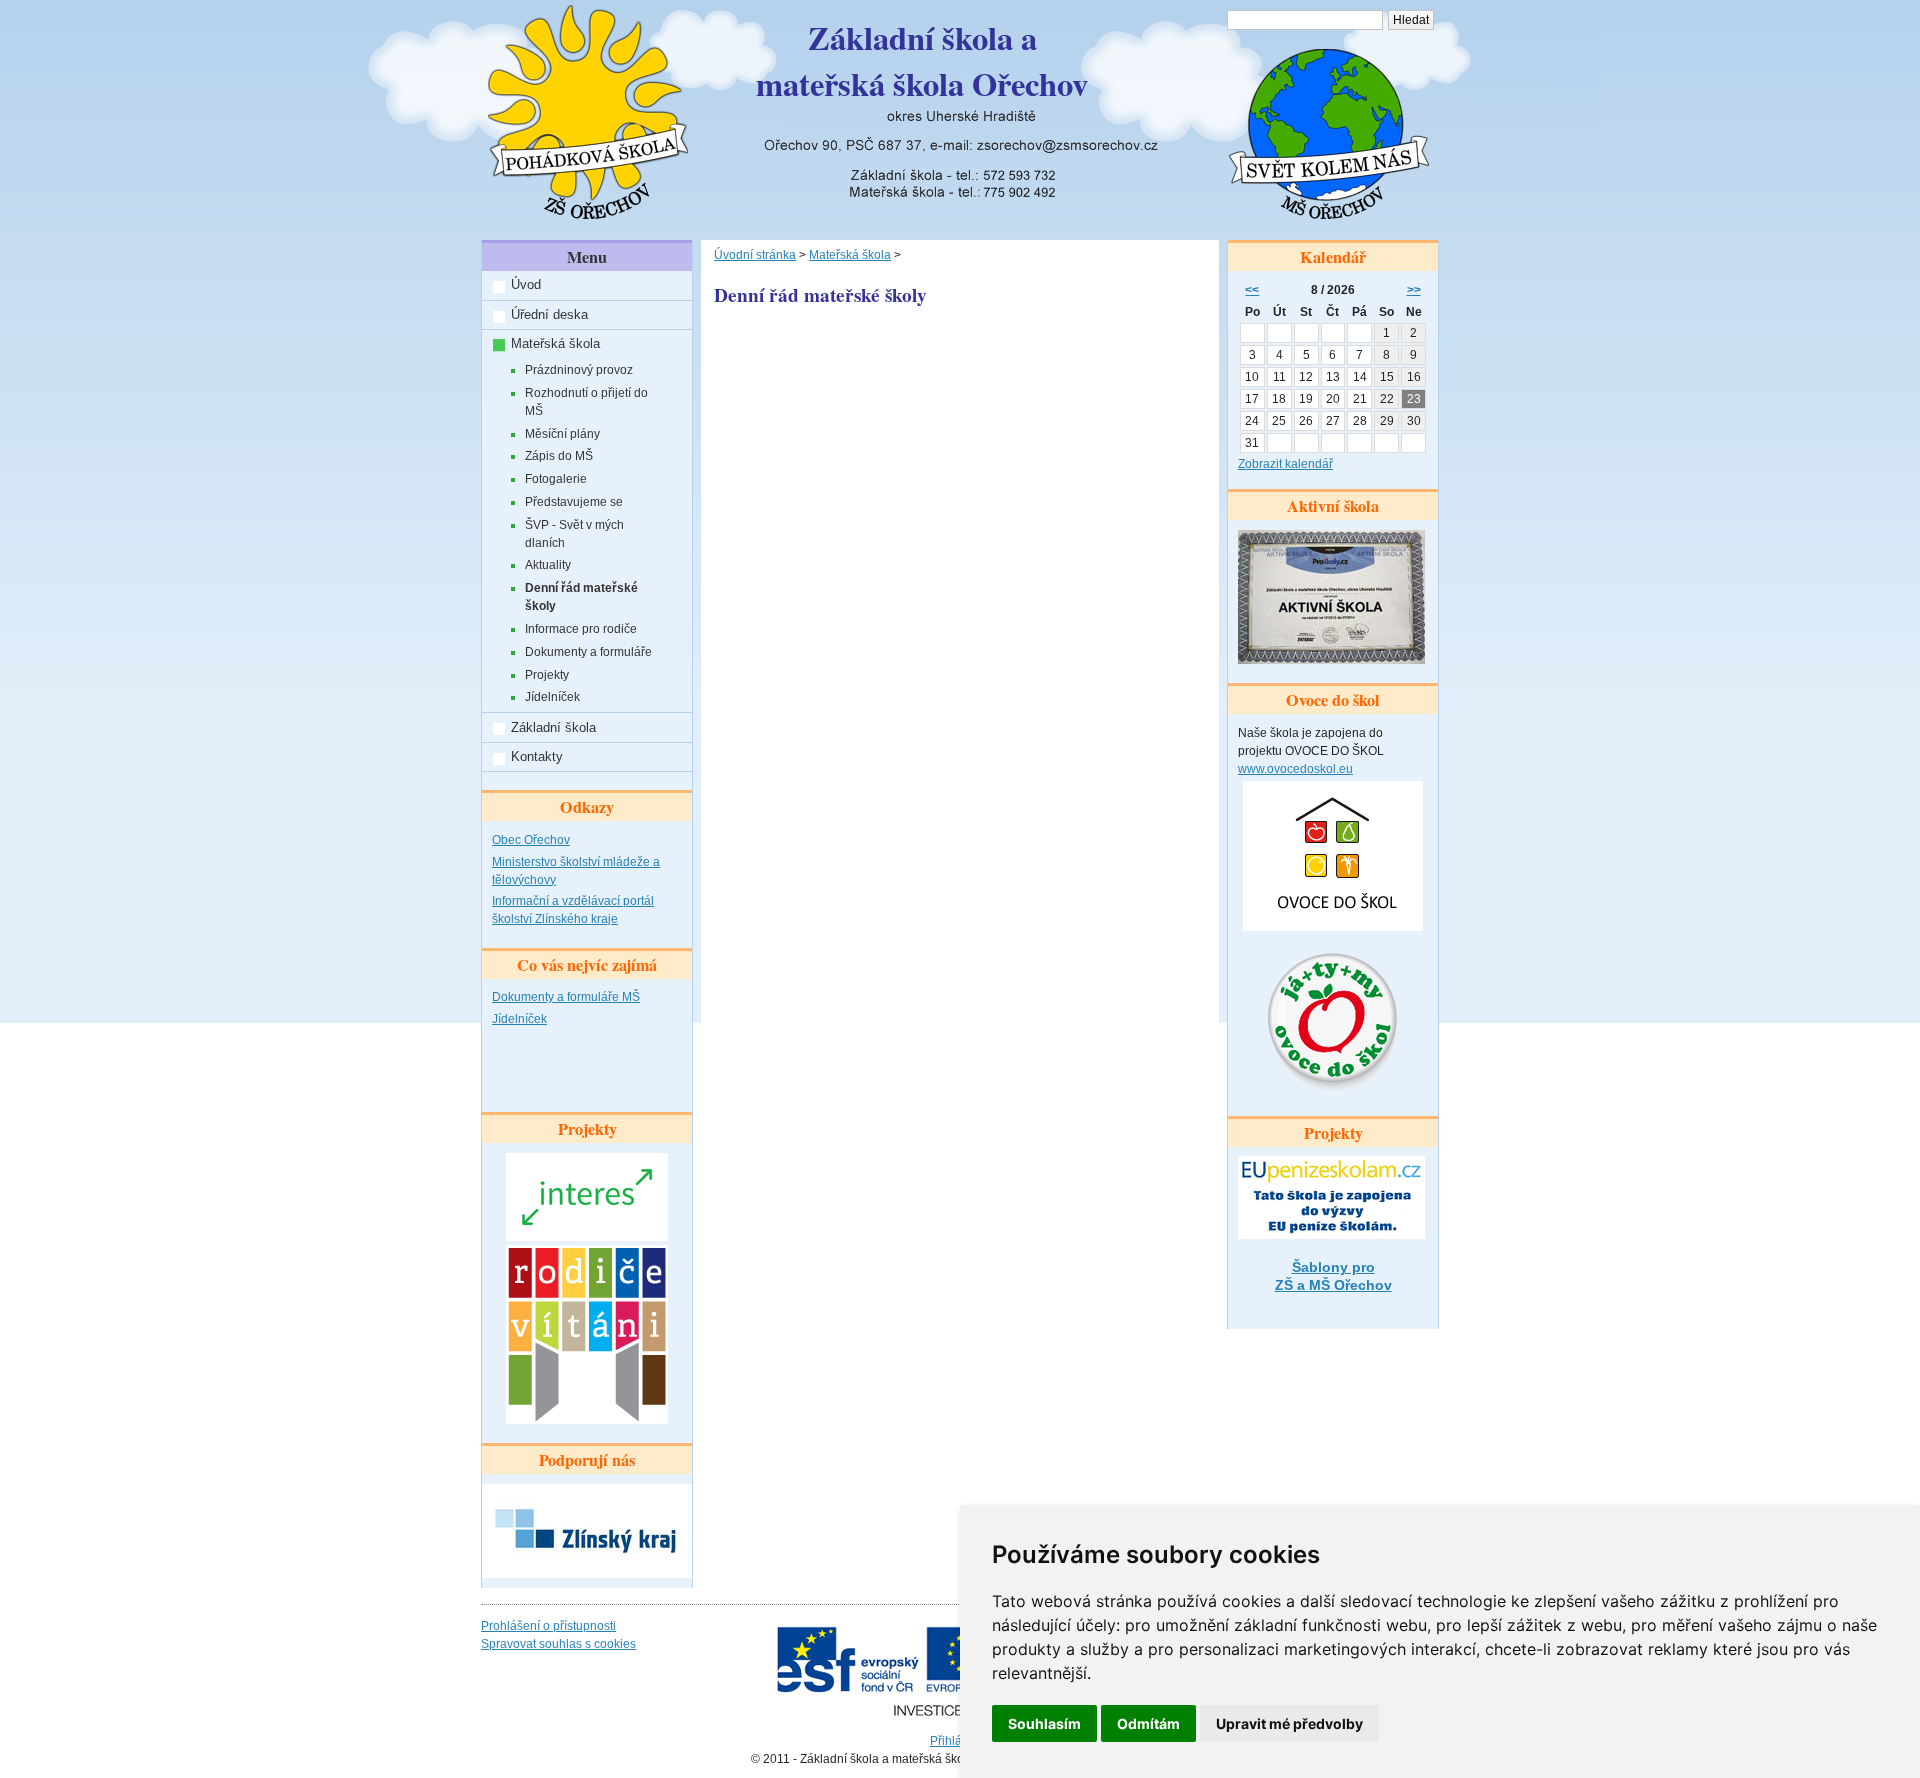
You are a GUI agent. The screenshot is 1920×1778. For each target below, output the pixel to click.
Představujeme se (574, 502)
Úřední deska (549, 314)
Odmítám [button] (1148, 1723)
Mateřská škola (555, 343)
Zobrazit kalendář (1285, 464)
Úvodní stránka (755, 255)
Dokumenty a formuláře (588, 652)
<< (1252, 290)
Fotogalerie (556, 479)
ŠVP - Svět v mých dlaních (574, 534)
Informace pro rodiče (581, 629)
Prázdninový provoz (579, 370)
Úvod (526, 284)
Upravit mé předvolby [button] (1289, 1723)
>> (1414, 290)
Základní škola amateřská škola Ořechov (922, 60)
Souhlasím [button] (1044, 1723)
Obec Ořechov (531, 840)
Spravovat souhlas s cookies (558, 1644)
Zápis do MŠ (559, 456)
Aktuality (548, 565)
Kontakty (537, 756)
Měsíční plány (562, 434)
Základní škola (553, 727)
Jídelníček (552, 697)
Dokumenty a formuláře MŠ (566, 997)
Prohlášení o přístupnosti (548, 1626)
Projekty (547, 675)
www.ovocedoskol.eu (1295, 769)
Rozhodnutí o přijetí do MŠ (586, 402)
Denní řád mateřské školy (581, 597)
